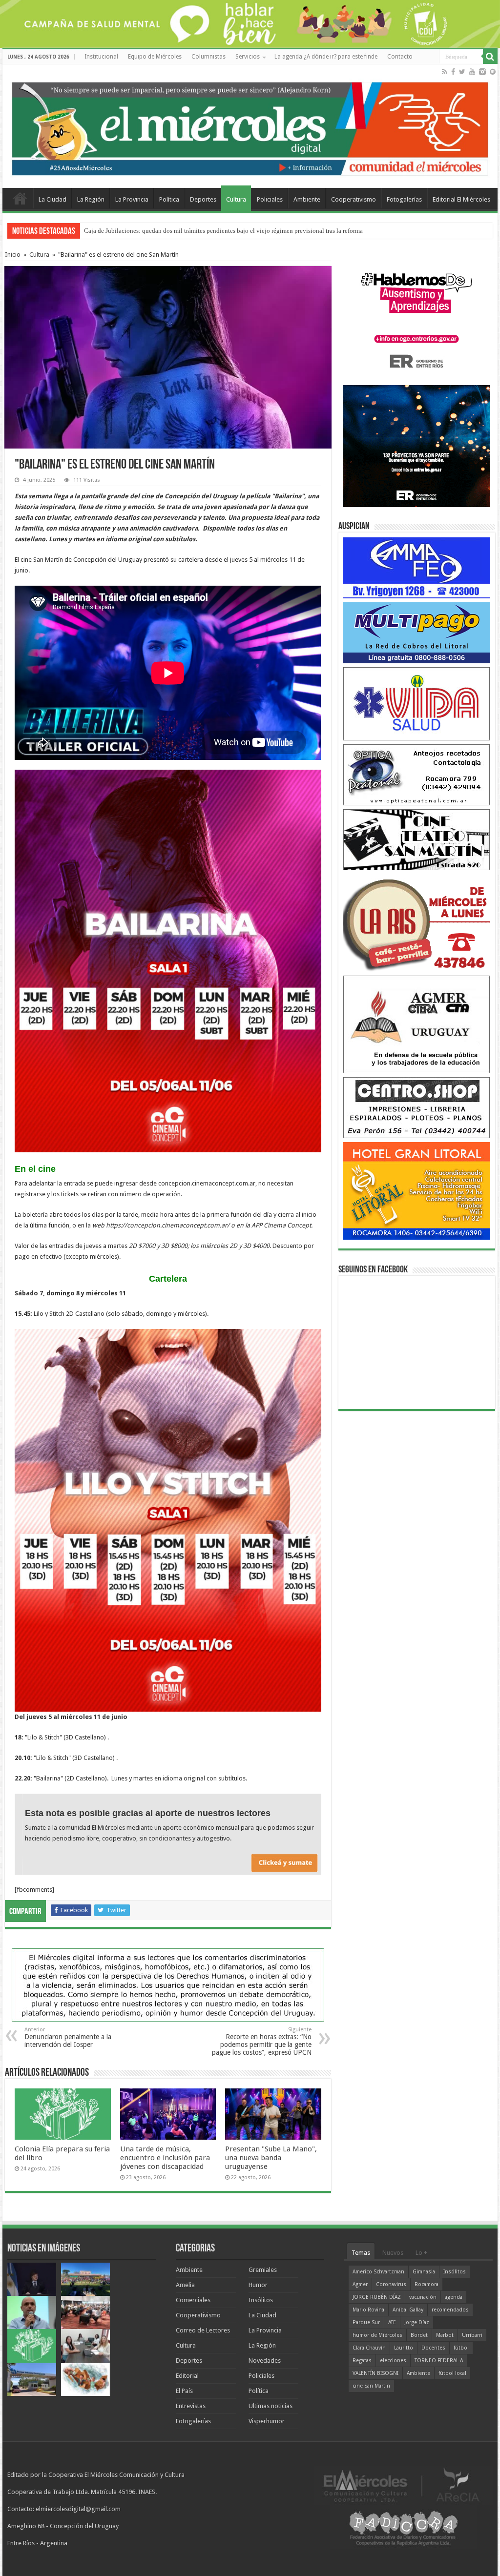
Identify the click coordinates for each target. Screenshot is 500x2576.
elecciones (393, 2361)
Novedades (265, 2361)
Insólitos (261, 2300)
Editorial (187, 2376)
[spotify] (493, 72)
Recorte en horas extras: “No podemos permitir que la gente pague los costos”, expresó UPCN (262, 2041)
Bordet (419, 2335)
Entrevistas (191, 2406)
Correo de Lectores (203, 2330)
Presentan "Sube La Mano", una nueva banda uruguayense (271, 2158)
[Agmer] (417, 1024)
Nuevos (393, 2253)
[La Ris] (417, 923)
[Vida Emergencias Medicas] (417, 704)
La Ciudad (52, 199)
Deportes (203, 199)
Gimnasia (424, 2272)
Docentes (433, 2348)
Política (169, 199)
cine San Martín (371, 2386)
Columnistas (208, 57)
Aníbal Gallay (408, 2310)
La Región (91, 199)
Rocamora (427, 2284)
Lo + (421, 2253)
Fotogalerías (404, 199)
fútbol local (452, 2373)
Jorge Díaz (417, 2322)
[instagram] (482, 72)
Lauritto (404, 2348)
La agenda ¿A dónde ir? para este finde (326, 57)
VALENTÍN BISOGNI (375, 2373)
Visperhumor (267, 2421)
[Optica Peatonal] (417, 774)
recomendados (450, 2310)
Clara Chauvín (369, 2348)
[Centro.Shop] (417, 1107)
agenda (454, 2297)
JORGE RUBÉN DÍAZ (377, 2297)
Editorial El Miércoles (461, 199)
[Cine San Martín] (417, 839)
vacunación (423, 2297)
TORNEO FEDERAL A (439, 2361)
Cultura (236, 199)
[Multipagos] (417, 632)
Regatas (362, 2361)
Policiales (270, 199)
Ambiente (307, 199)
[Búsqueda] (490, 57)
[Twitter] (462, 72)
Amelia (185, 2285)
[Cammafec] (417, 567)
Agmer (360, 2284)
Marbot (445, 2335)
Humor (258, 2285)
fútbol (461, 2348)
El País (184, 2391)
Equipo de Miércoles (155, 57)
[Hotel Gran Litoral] (417, 1191)
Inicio (13, 255)
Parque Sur (366, 2322)
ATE (392, 2322)
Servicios (248, 57)
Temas (361, 2253)
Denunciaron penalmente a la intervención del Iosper (68, 2037)
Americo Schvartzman (378, 2272)
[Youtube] (472, 72)
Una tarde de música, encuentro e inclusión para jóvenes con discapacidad (165, 2158)
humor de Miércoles (377, 2335)
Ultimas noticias (271, 2406)
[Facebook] (453, 72)
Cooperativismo (354, 199)
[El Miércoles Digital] (250, 126)
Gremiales (263, 2270)
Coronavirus (391, 2284)
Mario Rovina (368, 2310)
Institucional (101, 57)
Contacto (400, 57)
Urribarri (472, 2335)
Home (20, 198)
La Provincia (132, 199)
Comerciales (193, 2300)
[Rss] (445, 72)
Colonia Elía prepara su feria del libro (134, 231)
